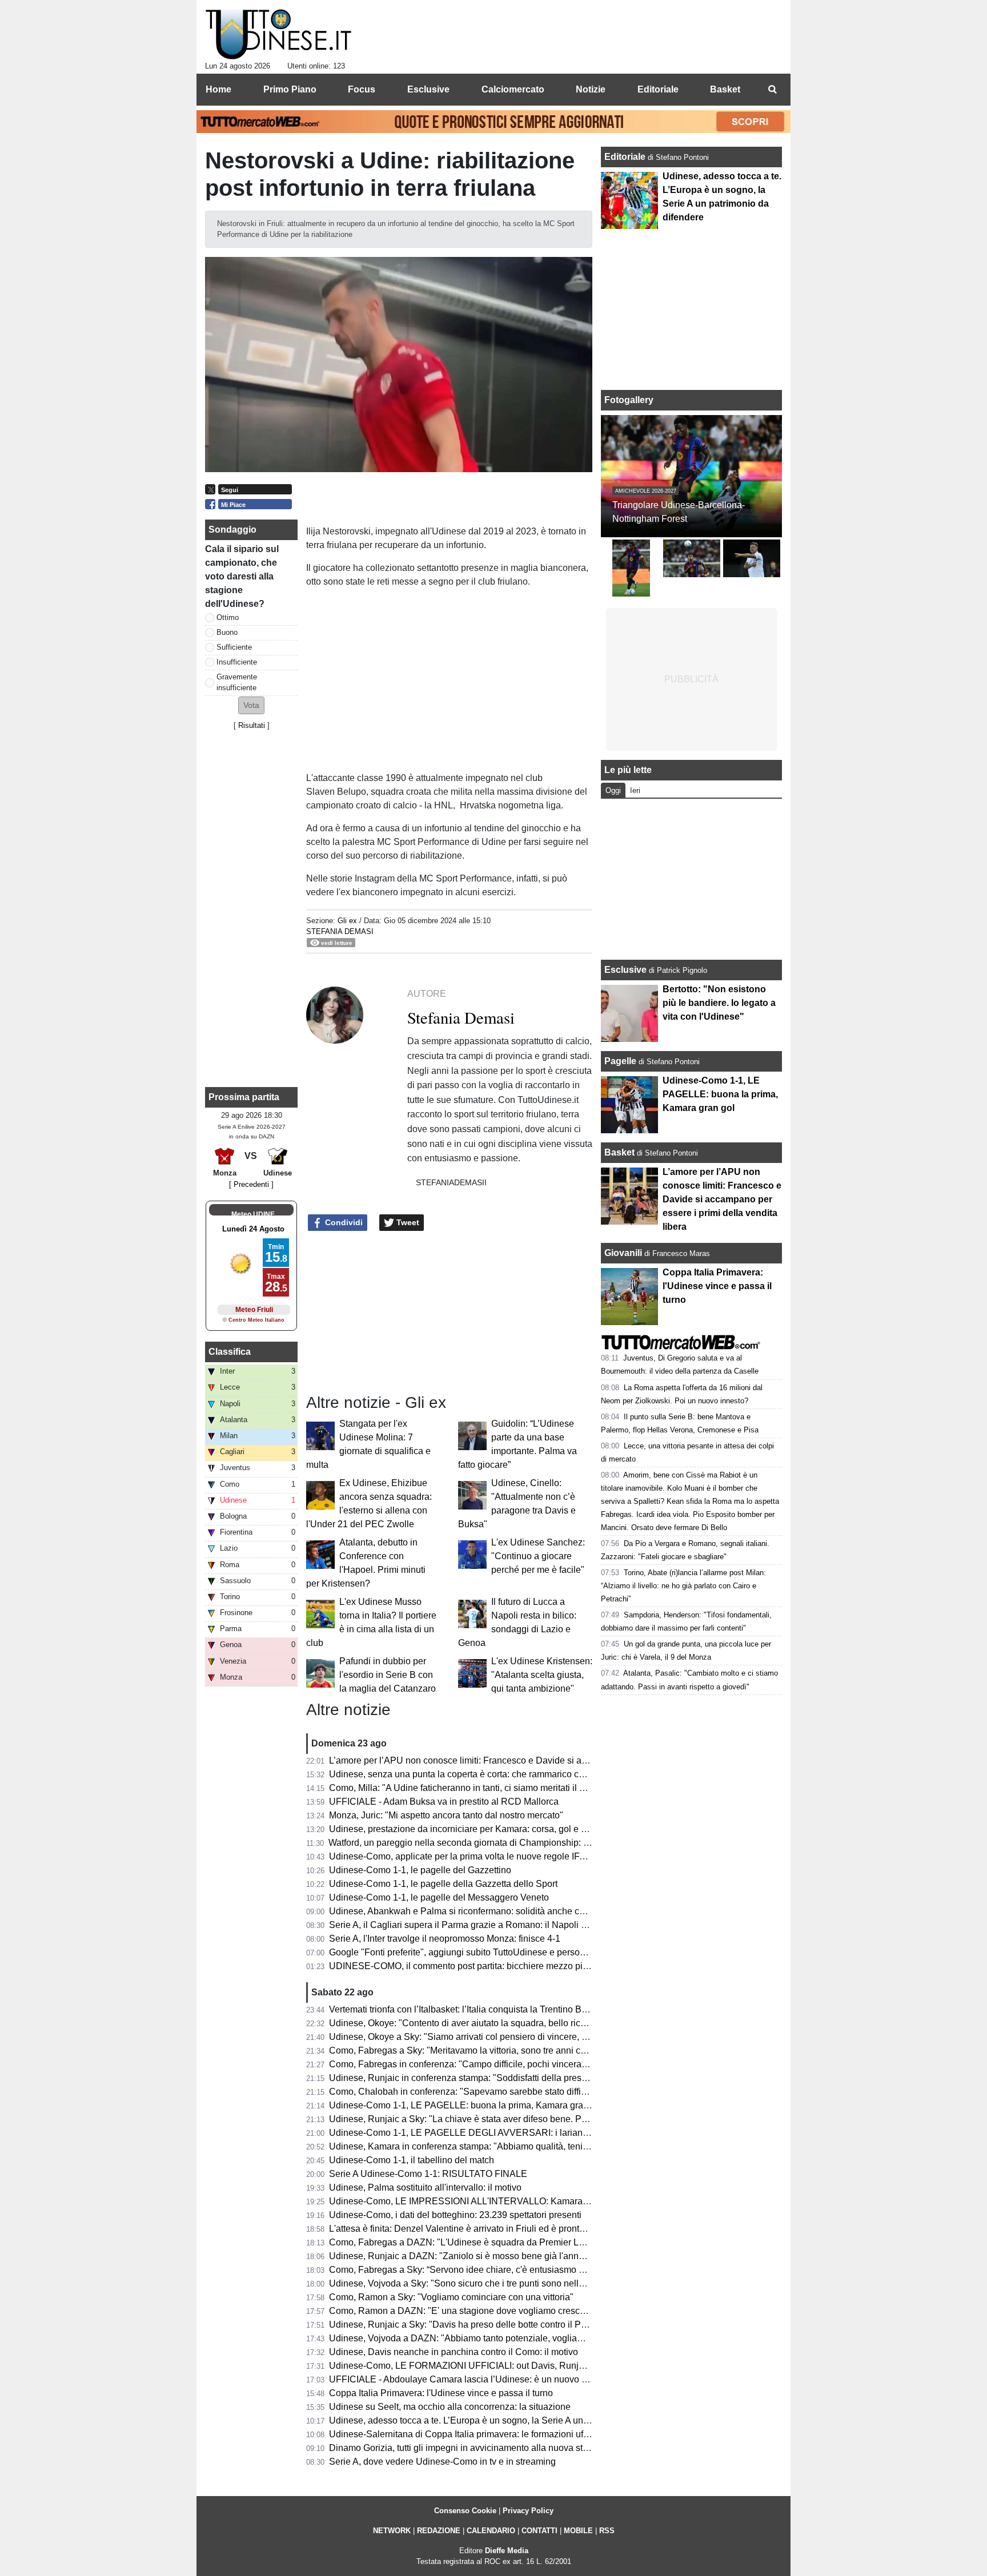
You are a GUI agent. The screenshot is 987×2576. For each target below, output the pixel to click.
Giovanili (623, 1253)
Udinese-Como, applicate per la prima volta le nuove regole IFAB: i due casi (482, 1856)
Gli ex (347, 921)
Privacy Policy (528, 2511)
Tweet (407, 1222)
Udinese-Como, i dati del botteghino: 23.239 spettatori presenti (455, 2215)
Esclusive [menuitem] (428, 89)
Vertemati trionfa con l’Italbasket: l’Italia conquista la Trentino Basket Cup (476, 2009)
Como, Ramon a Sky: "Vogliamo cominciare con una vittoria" (451, 2297)
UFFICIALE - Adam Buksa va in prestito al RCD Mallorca (444, 1802)
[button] (251, 705)
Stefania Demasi (340, 931)
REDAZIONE (439, 2531)
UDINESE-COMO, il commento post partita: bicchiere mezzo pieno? (466, 1966)
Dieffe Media (507, 2551)
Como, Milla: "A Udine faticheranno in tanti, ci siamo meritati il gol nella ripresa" (488, 1788)
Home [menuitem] (218, 89)
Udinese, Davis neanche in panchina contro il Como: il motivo (454, 2352)
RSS (607, 2531)
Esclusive (625, 970)
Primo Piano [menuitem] (290, 89)
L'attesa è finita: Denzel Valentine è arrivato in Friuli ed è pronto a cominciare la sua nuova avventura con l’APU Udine (567, 2229)
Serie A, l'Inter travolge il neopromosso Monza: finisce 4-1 (445, 1939)
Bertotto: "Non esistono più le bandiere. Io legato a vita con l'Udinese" (719, 1003)
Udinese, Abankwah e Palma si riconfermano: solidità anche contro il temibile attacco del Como (521, 1911)
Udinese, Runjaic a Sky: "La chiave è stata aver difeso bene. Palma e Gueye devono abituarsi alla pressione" (550, 2119)
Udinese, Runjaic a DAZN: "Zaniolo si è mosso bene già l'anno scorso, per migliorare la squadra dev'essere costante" (567, 2256)
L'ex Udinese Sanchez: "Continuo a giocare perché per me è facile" (538, 1556)
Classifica (230, 1352)
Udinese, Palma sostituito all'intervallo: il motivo (425, 2187)
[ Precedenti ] (251, 1184)
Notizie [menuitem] (591, 89)
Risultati (252, 725)
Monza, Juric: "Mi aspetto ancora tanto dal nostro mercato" (446, 1815)
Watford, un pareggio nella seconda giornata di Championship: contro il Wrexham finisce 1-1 (514, 1843)
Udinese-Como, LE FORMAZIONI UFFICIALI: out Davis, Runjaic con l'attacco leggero (503, 2366)
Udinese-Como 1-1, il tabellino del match (412, 2160)
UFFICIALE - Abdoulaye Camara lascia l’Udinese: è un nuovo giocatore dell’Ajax (493, 2379)
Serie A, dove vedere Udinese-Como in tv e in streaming (442, 2462)
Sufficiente (234, 647)
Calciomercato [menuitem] (513, 89)
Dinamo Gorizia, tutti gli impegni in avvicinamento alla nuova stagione (470, 2448)
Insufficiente (237, 662)
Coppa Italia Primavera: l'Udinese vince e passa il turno (441, 2393)
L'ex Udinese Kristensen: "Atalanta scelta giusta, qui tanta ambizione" (542, 1675)
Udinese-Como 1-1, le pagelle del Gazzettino (420, 1870)
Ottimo (228, 617)
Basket (619, 1152)
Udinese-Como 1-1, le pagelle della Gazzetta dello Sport (443, 1884)
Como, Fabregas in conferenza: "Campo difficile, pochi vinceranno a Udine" (482, 2064)
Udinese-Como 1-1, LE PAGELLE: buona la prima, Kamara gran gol (466, 2105)
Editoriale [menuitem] (658, 89)
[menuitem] (772, 90)
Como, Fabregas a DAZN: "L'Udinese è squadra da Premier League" (468, 2242)
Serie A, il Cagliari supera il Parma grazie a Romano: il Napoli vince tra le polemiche (499, 1925)
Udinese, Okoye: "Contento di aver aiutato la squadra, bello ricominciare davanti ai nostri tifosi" (520, 2023)
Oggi (613, 790)
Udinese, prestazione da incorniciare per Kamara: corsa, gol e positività (473, 1829)
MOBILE (578, 2531)
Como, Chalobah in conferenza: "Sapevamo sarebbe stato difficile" (464, 2092)
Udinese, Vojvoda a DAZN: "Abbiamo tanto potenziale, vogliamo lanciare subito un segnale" (515, 2338)
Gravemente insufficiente (237, 682)
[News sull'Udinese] (278, 35)
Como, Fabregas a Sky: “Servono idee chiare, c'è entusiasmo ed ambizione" (483, 2270)
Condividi (343, 1222)
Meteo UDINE (253, 1214)
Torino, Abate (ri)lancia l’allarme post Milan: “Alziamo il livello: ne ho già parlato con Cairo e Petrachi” (683, 1586)
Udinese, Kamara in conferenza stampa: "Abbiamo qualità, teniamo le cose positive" (499, 2146)
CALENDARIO (491, 2531)
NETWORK (392, 2531)
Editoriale (626, 157)
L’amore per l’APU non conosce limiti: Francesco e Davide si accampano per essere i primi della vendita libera (552, 1760)
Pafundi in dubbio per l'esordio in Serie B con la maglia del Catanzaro (388, 1675)
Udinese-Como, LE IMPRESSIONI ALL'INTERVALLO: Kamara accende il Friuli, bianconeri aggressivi (535, 2201)
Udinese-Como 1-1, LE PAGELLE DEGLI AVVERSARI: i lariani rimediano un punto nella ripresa (523, 2133)
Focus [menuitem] (362, 89)
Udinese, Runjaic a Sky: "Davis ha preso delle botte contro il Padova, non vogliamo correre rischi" (526, 2325)
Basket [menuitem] (725, 89)
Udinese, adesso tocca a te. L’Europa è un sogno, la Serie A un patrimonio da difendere (505, 2420)
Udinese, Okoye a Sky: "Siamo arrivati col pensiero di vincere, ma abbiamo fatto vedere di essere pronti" (539, 2037)
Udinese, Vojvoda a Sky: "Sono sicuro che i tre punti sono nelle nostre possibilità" (493, 2283)
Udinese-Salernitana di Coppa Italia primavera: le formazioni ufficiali (467, 2434)
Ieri (635, 790)
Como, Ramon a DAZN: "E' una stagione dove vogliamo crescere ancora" (478, 2311)
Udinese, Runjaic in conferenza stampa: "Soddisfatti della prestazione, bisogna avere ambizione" (525, 2078)
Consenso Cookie (465, 2511)
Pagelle (620, 1061)
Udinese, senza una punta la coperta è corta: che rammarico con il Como (476, 1774)
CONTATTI (539, 2531)
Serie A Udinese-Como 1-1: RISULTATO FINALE (428, 2174)
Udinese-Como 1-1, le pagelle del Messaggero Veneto (439, 1897)
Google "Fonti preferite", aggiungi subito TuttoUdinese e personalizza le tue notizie (496, 1952)
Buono (227, 632)
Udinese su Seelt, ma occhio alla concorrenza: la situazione (450, 2407)
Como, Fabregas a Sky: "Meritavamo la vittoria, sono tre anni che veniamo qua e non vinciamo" (521, 2050)
